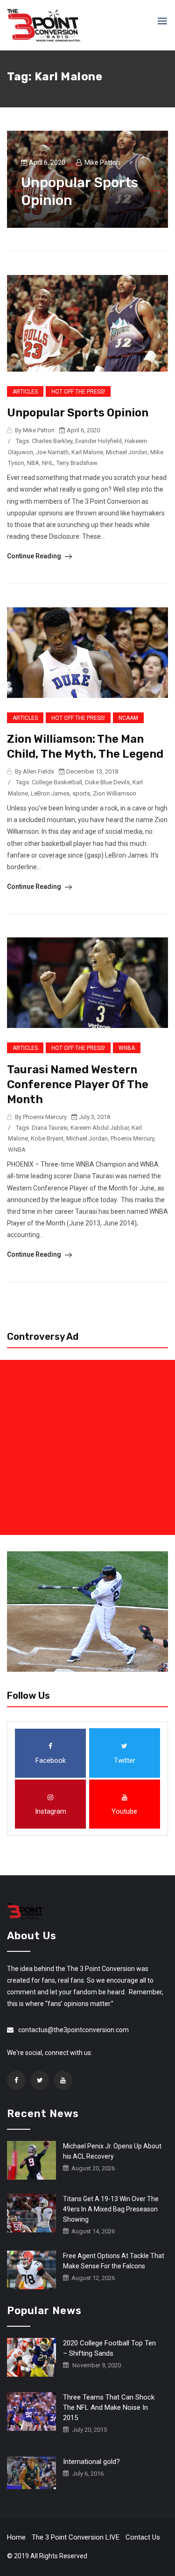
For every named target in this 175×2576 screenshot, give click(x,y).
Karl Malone (87, 452)
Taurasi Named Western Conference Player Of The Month (78, 1084)
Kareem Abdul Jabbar (100, 1128)
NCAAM (128, 718)
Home (16, 2537)
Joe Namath (52, 452)
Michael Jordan (127, 452)
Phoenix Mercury (132, 1138)
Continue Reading (35, 556)
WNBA (127, 1048)
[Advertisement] (87, 1447)
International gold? (91, 2462)
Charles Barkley (52, 441)
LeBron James (50, 793)
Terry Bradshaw (77, 463)
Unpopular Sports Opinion (78, 413)
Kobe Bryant (47, 1138)
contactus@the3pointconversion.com (73, 2030)
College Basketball (57, 782)
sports (81, 793)
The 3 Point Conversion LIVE (76, 2537)
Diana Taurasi (50, 1128)
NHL (48, 463)
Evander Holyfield (98, 441)
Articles (25, 392)
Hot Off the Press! (78, 392)
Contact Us (143, 2537)
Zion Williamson (115, 793)
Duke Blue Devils (107, 782)
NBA (33, 463)
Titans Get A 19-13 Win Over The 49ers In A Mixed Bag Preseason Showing (111, 2209)
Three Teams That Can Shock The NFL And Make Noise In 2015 (109, 2407)
